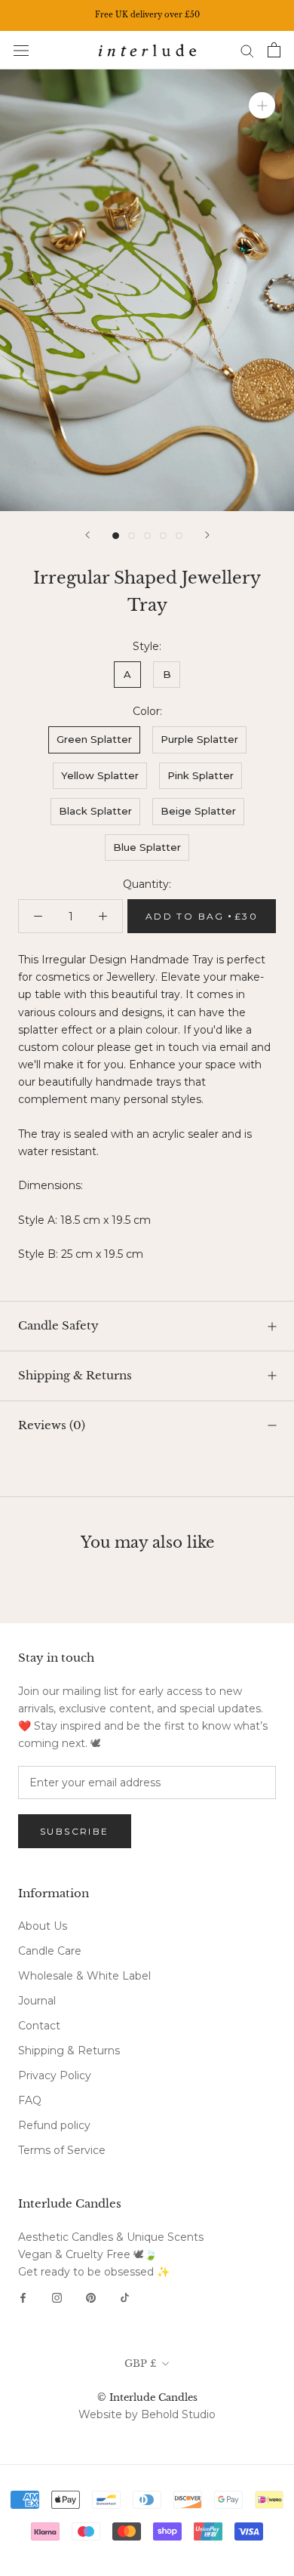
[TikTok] (125, 2297)
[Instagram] (57, 2297)
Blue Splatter (147, 847)
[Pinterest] (91, 2297)
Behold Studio (178, 2414)
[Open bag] (274, 50)
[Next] (207, 535)
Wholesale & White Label (84, 1976)
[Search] (247, 50)
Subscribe (75, 1831)
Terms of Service (62, 2150)
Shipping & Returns (75, 1375)
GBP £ (141, 2363)
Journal (37, 2001)
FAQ (30, 2100)
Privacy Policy (55, 2075)
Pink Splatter (201, 775)
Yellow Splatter (100, 775)
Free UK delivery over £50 (147, 15)
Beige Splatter (198, 811)
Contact (39, 2026)
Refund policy (54, 2125)
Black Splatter (95, 811)
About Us (43, 1926)
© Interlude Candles (147, 2397)
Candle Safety (58, 1325)
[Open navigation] (21, 50)
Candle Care (50, 1951)
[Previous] (87, 535)
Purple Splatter (199, 739)
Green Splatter (94, 739)
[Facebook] (23, 2297)
